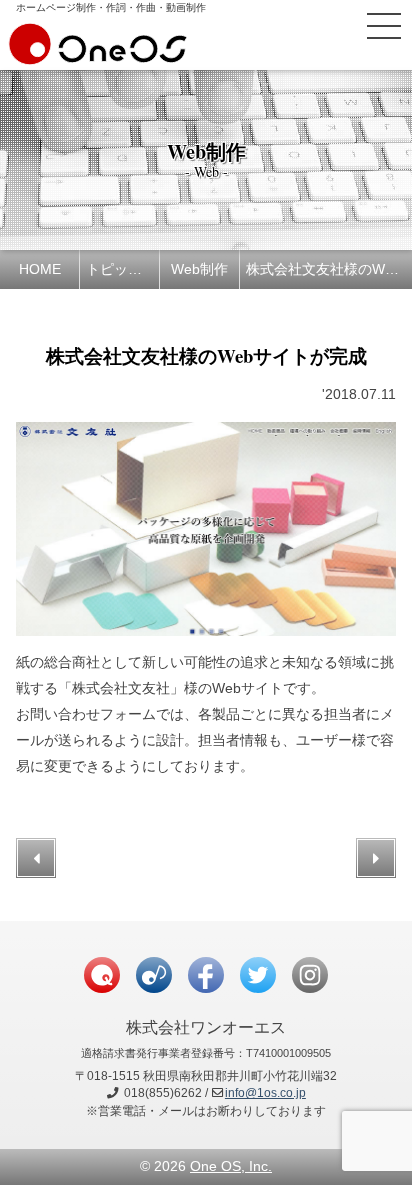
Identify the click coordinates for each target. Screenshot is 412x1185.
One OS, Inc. (231, 1166)
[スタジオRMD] (154, 975)
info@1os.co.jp (265, 1093)
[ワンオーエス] (98, 55)
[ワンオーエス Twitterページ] (258, 975)
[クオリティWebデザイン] (102, 975)
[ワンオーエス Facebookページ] (206, 975)
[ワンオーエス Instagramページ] (310, 975)
